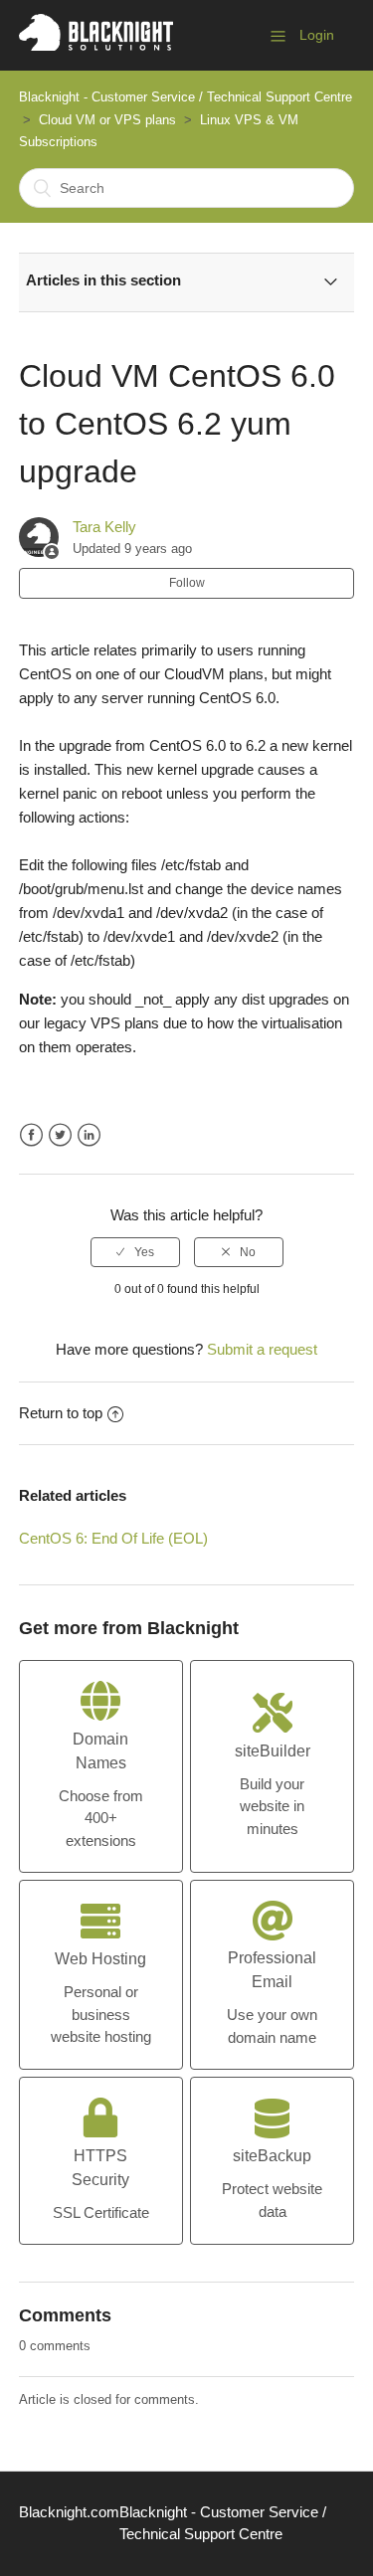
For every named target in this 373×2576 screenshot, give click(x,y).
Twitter (60, 1135)
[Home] (96, 45)
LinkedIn (89, 1135)
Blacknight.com (69, 2512)
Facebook (31, 1135)
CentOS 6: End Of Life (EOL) (113, 1538)
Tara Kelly (104, 527)
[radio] (135, 1252)
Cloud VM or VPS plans (107, 120)
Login (317, 35)
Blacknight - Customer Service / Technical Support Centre (186, 97)
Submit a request (262, 1349)
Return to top (61, 1413)
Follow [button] (187, 583)
